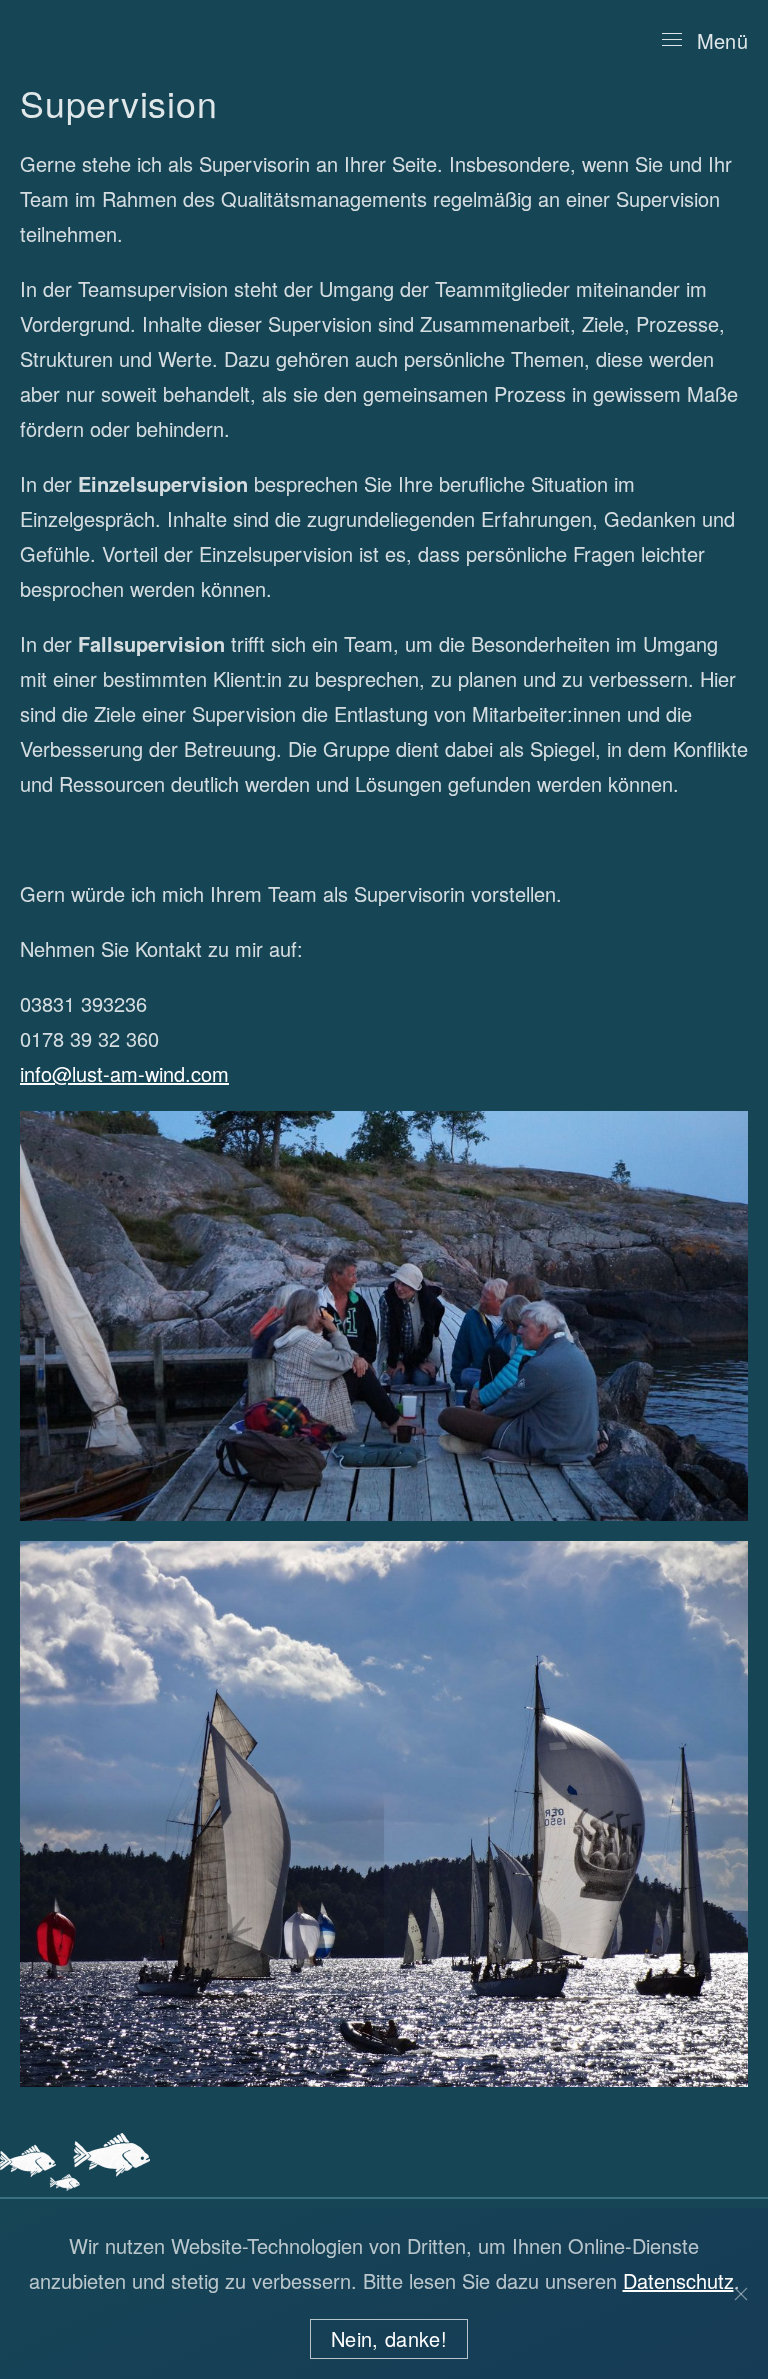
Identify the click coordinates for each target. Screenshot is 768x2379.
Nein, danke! (389, 2338)
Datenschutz (678, 2280)
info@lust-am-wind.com (124, 1073)
